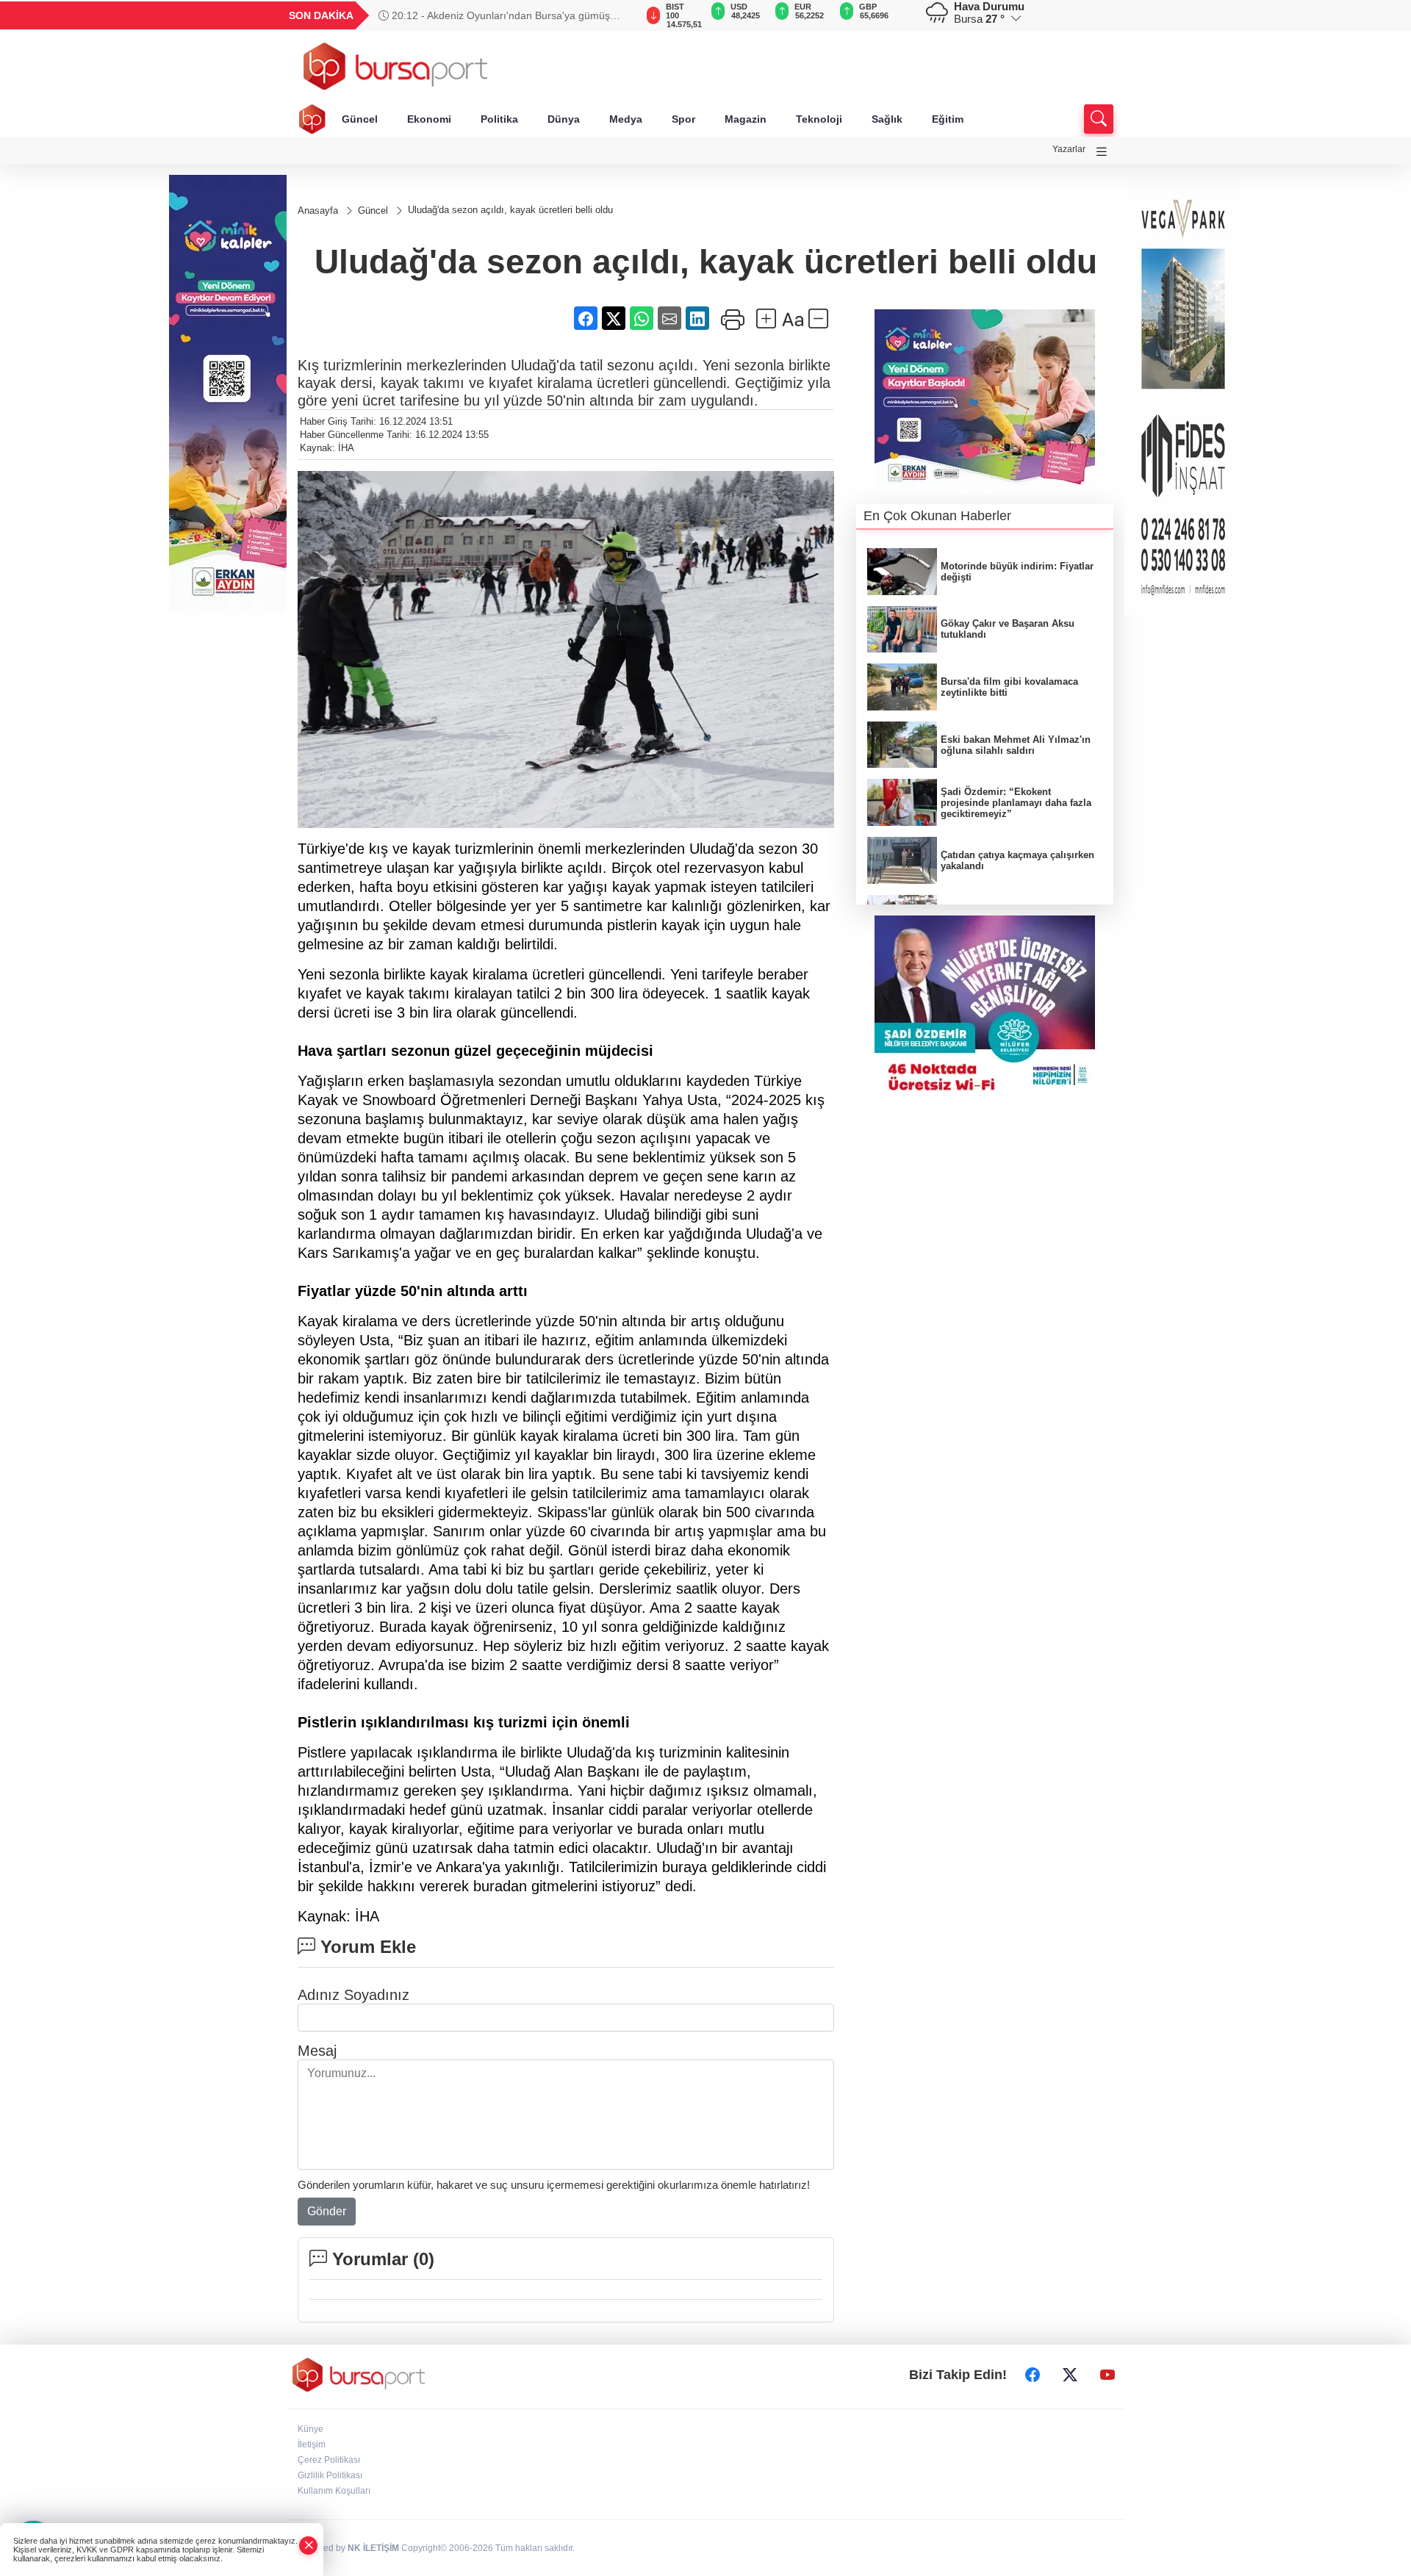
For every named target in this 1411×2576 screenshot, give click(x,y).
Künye (310, 2429)
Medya (626, 119)
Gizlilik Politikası (330, 2475)
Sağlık (887, 119)
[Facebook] (1033, 2375)
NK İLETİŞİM (373, 2548)
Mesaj (317, 2051)
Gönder (327, 2211)
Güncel (360, 119)
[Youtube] (1107, 2375)
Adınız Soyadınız (353, 1995)
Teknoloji (819, 119)
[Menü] (1102, 152)
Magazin (746, 119)
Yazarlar (1069, 149)
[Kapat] (309, 2546)
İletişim (312, 2444)
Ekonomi (429, 119)
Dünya (564, 119)
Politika (499, 119)
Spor (683, 119)
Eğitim (948, 119)
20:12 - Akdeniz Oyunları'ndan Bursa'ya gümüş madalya (494, 15)
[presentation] (617, 15)
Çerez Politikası (329, 2460)
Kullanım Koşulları (334, 2491)
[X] (1070, 2375)
